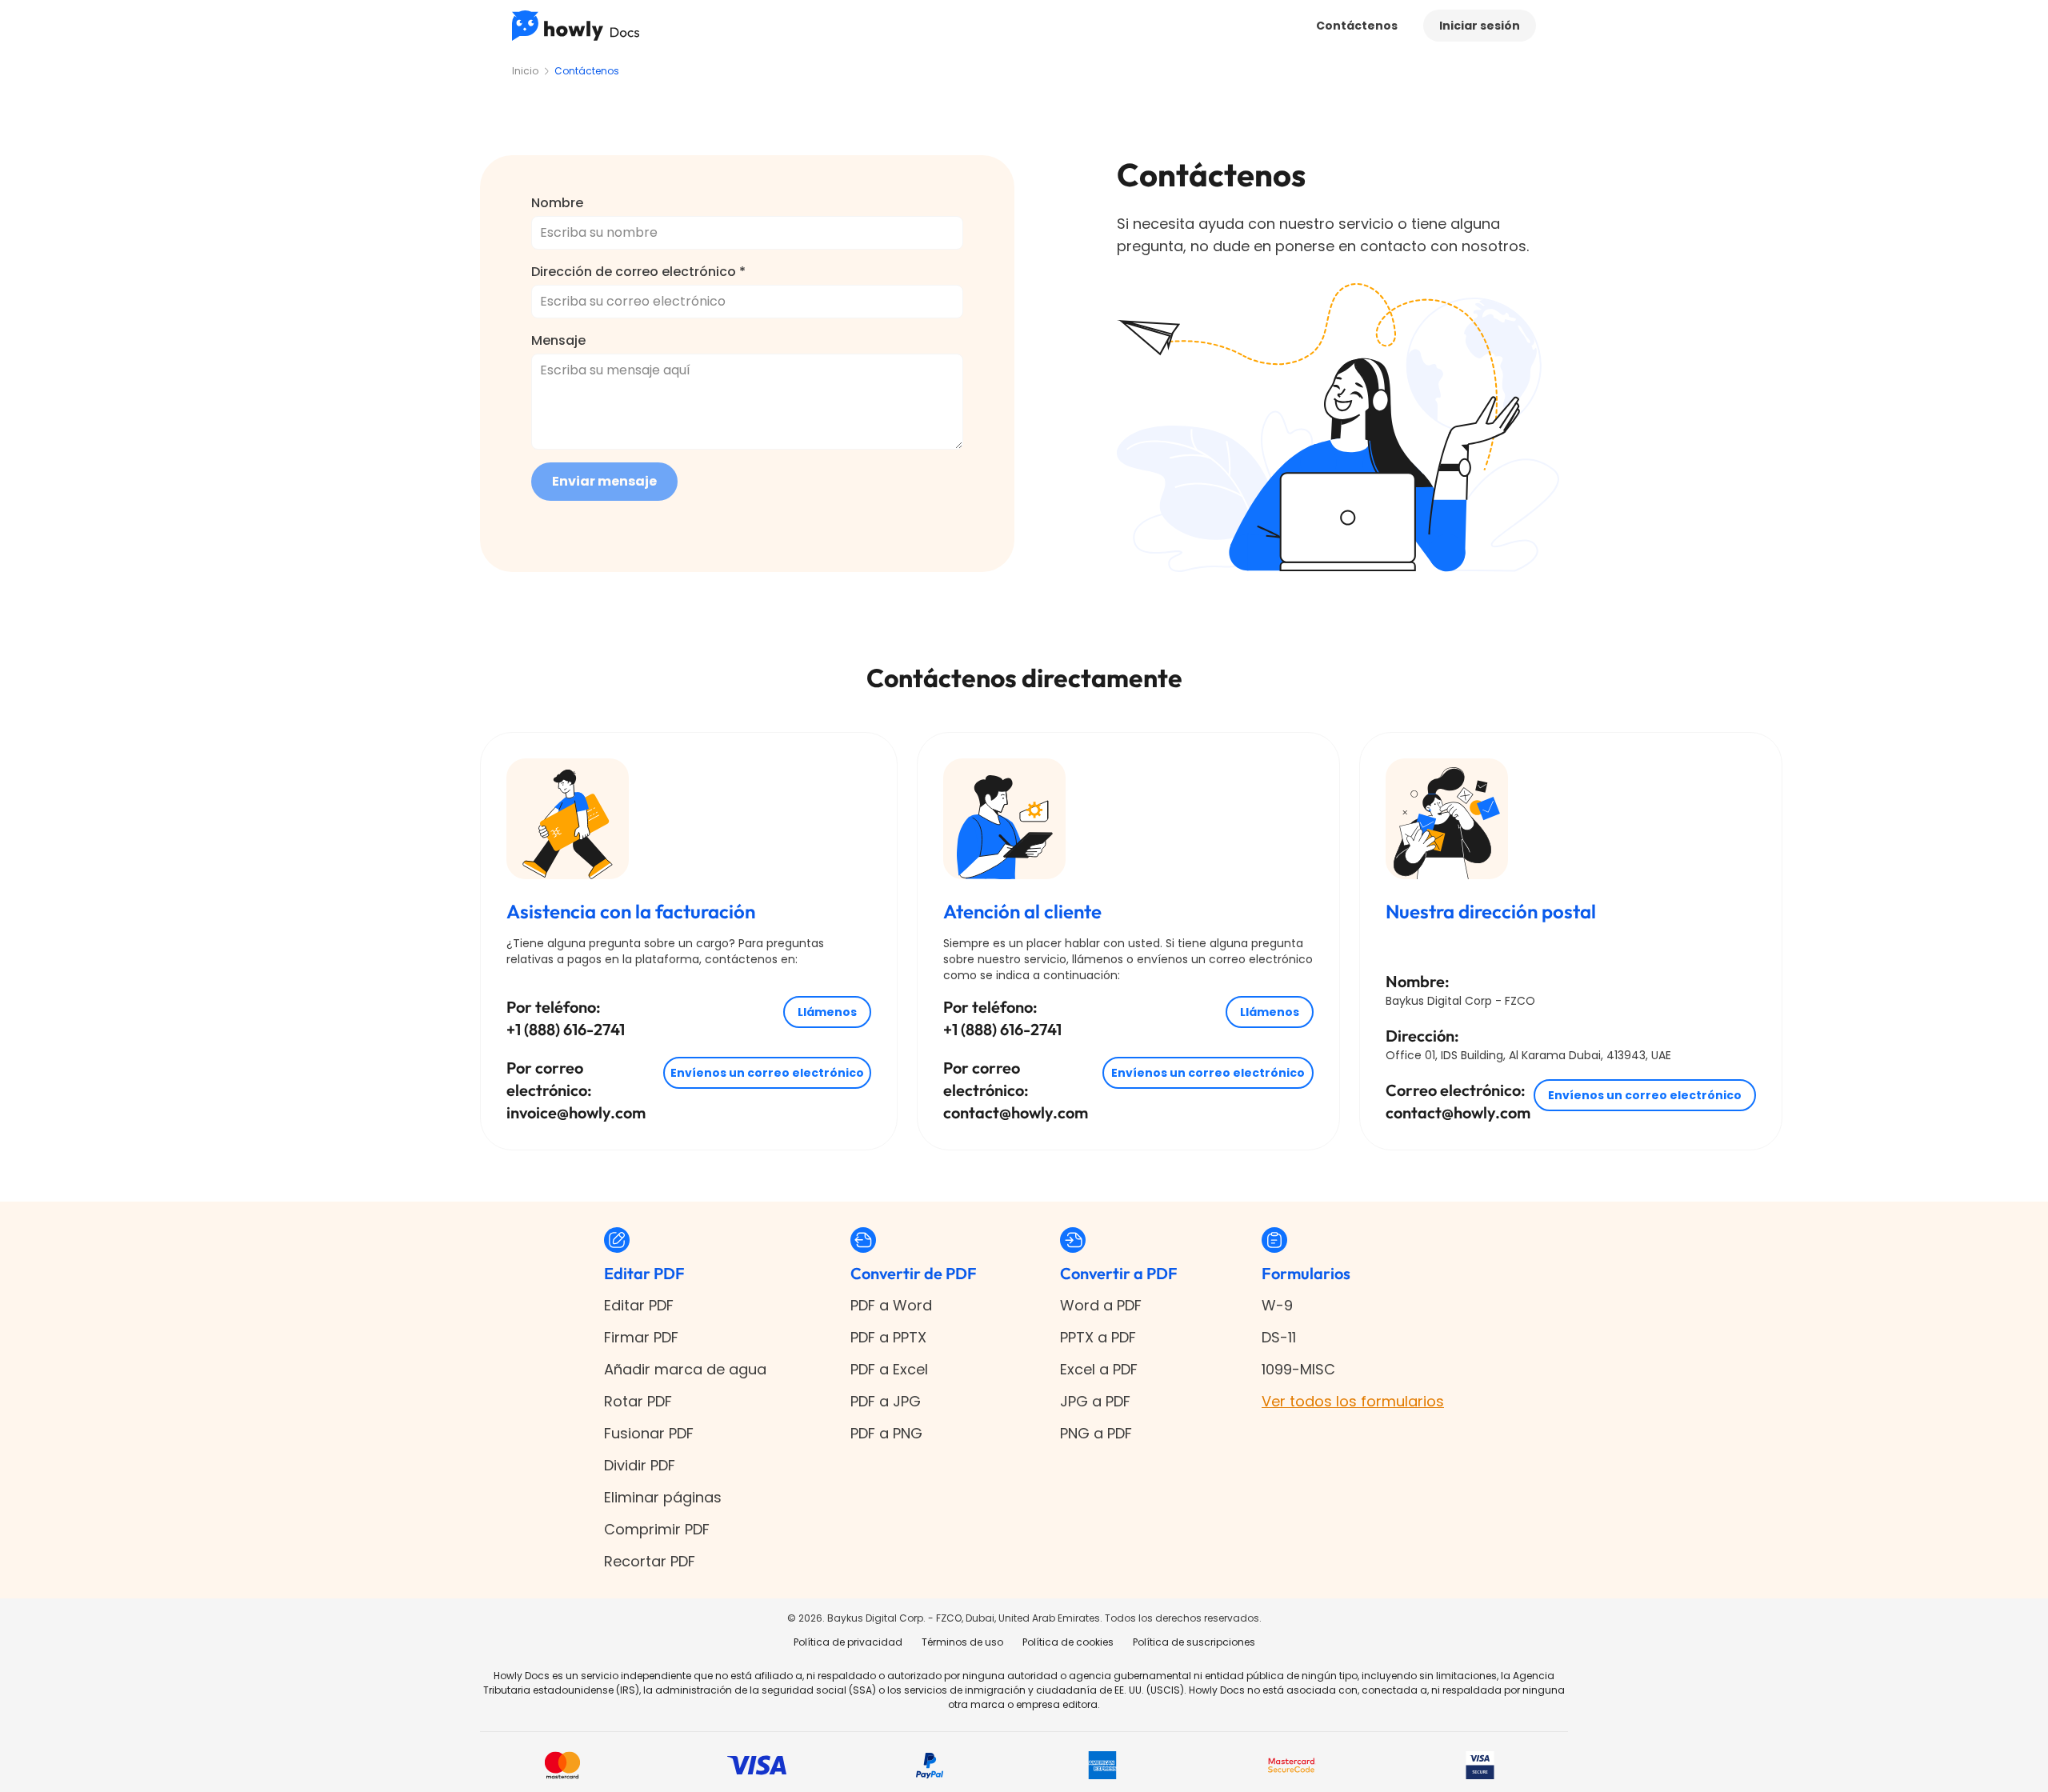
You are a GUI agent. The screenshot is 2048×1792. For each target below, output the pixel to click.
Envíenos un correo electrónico (767, 1073)
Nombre (557, 203)
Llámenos (827, 1012)
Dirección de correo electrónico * (638, 272)
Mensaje (558, 340)
